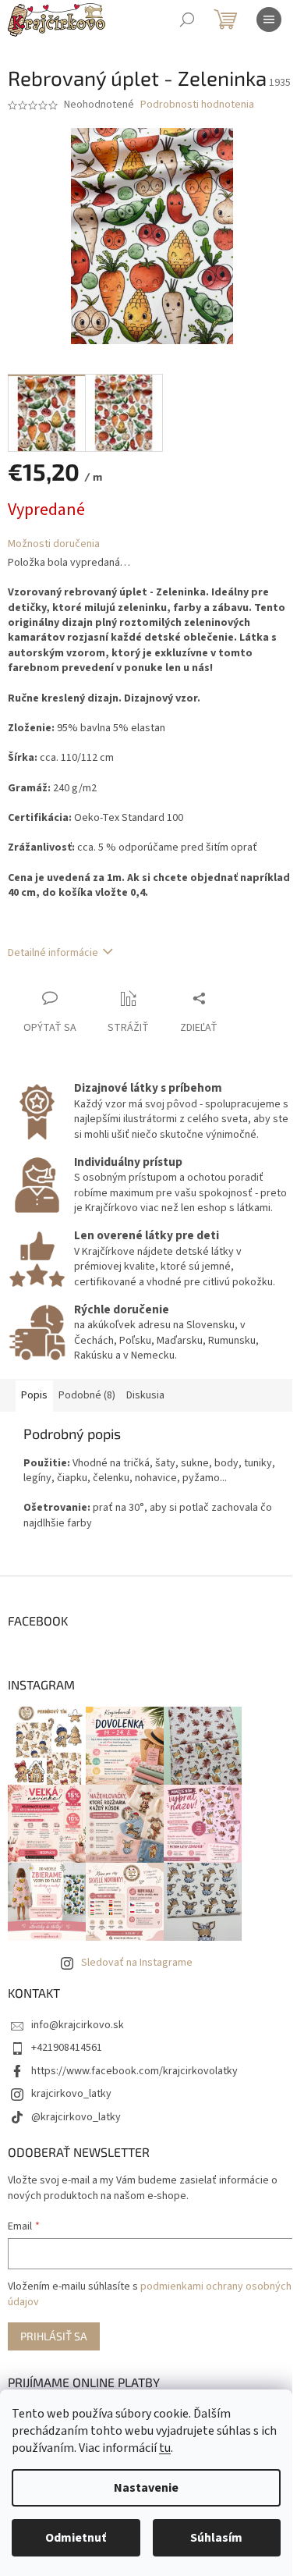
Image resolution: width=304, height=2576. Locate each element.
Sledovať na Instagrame (137, 1963)
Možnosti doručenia (54, 544)
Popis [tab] (34, 1395)
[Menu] (269, 20)
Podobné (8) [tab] (87, 1395)
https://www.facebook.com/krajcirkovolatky (134, 2071)
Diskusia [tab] (145, 1395)
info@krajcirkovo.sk (78, 2025)
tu (165, 2448)
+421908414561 (67, 2048)
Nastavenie (146, 2488)
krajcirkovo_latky (71, 2094)
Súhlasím (216, 2538)
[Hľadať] (187, 20)
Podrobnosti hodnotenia (197, 105)
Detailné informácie (53, 953)
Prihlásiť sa (54, 2336)
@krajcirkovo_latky (76, 2117)
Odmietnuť (76, 2538)
